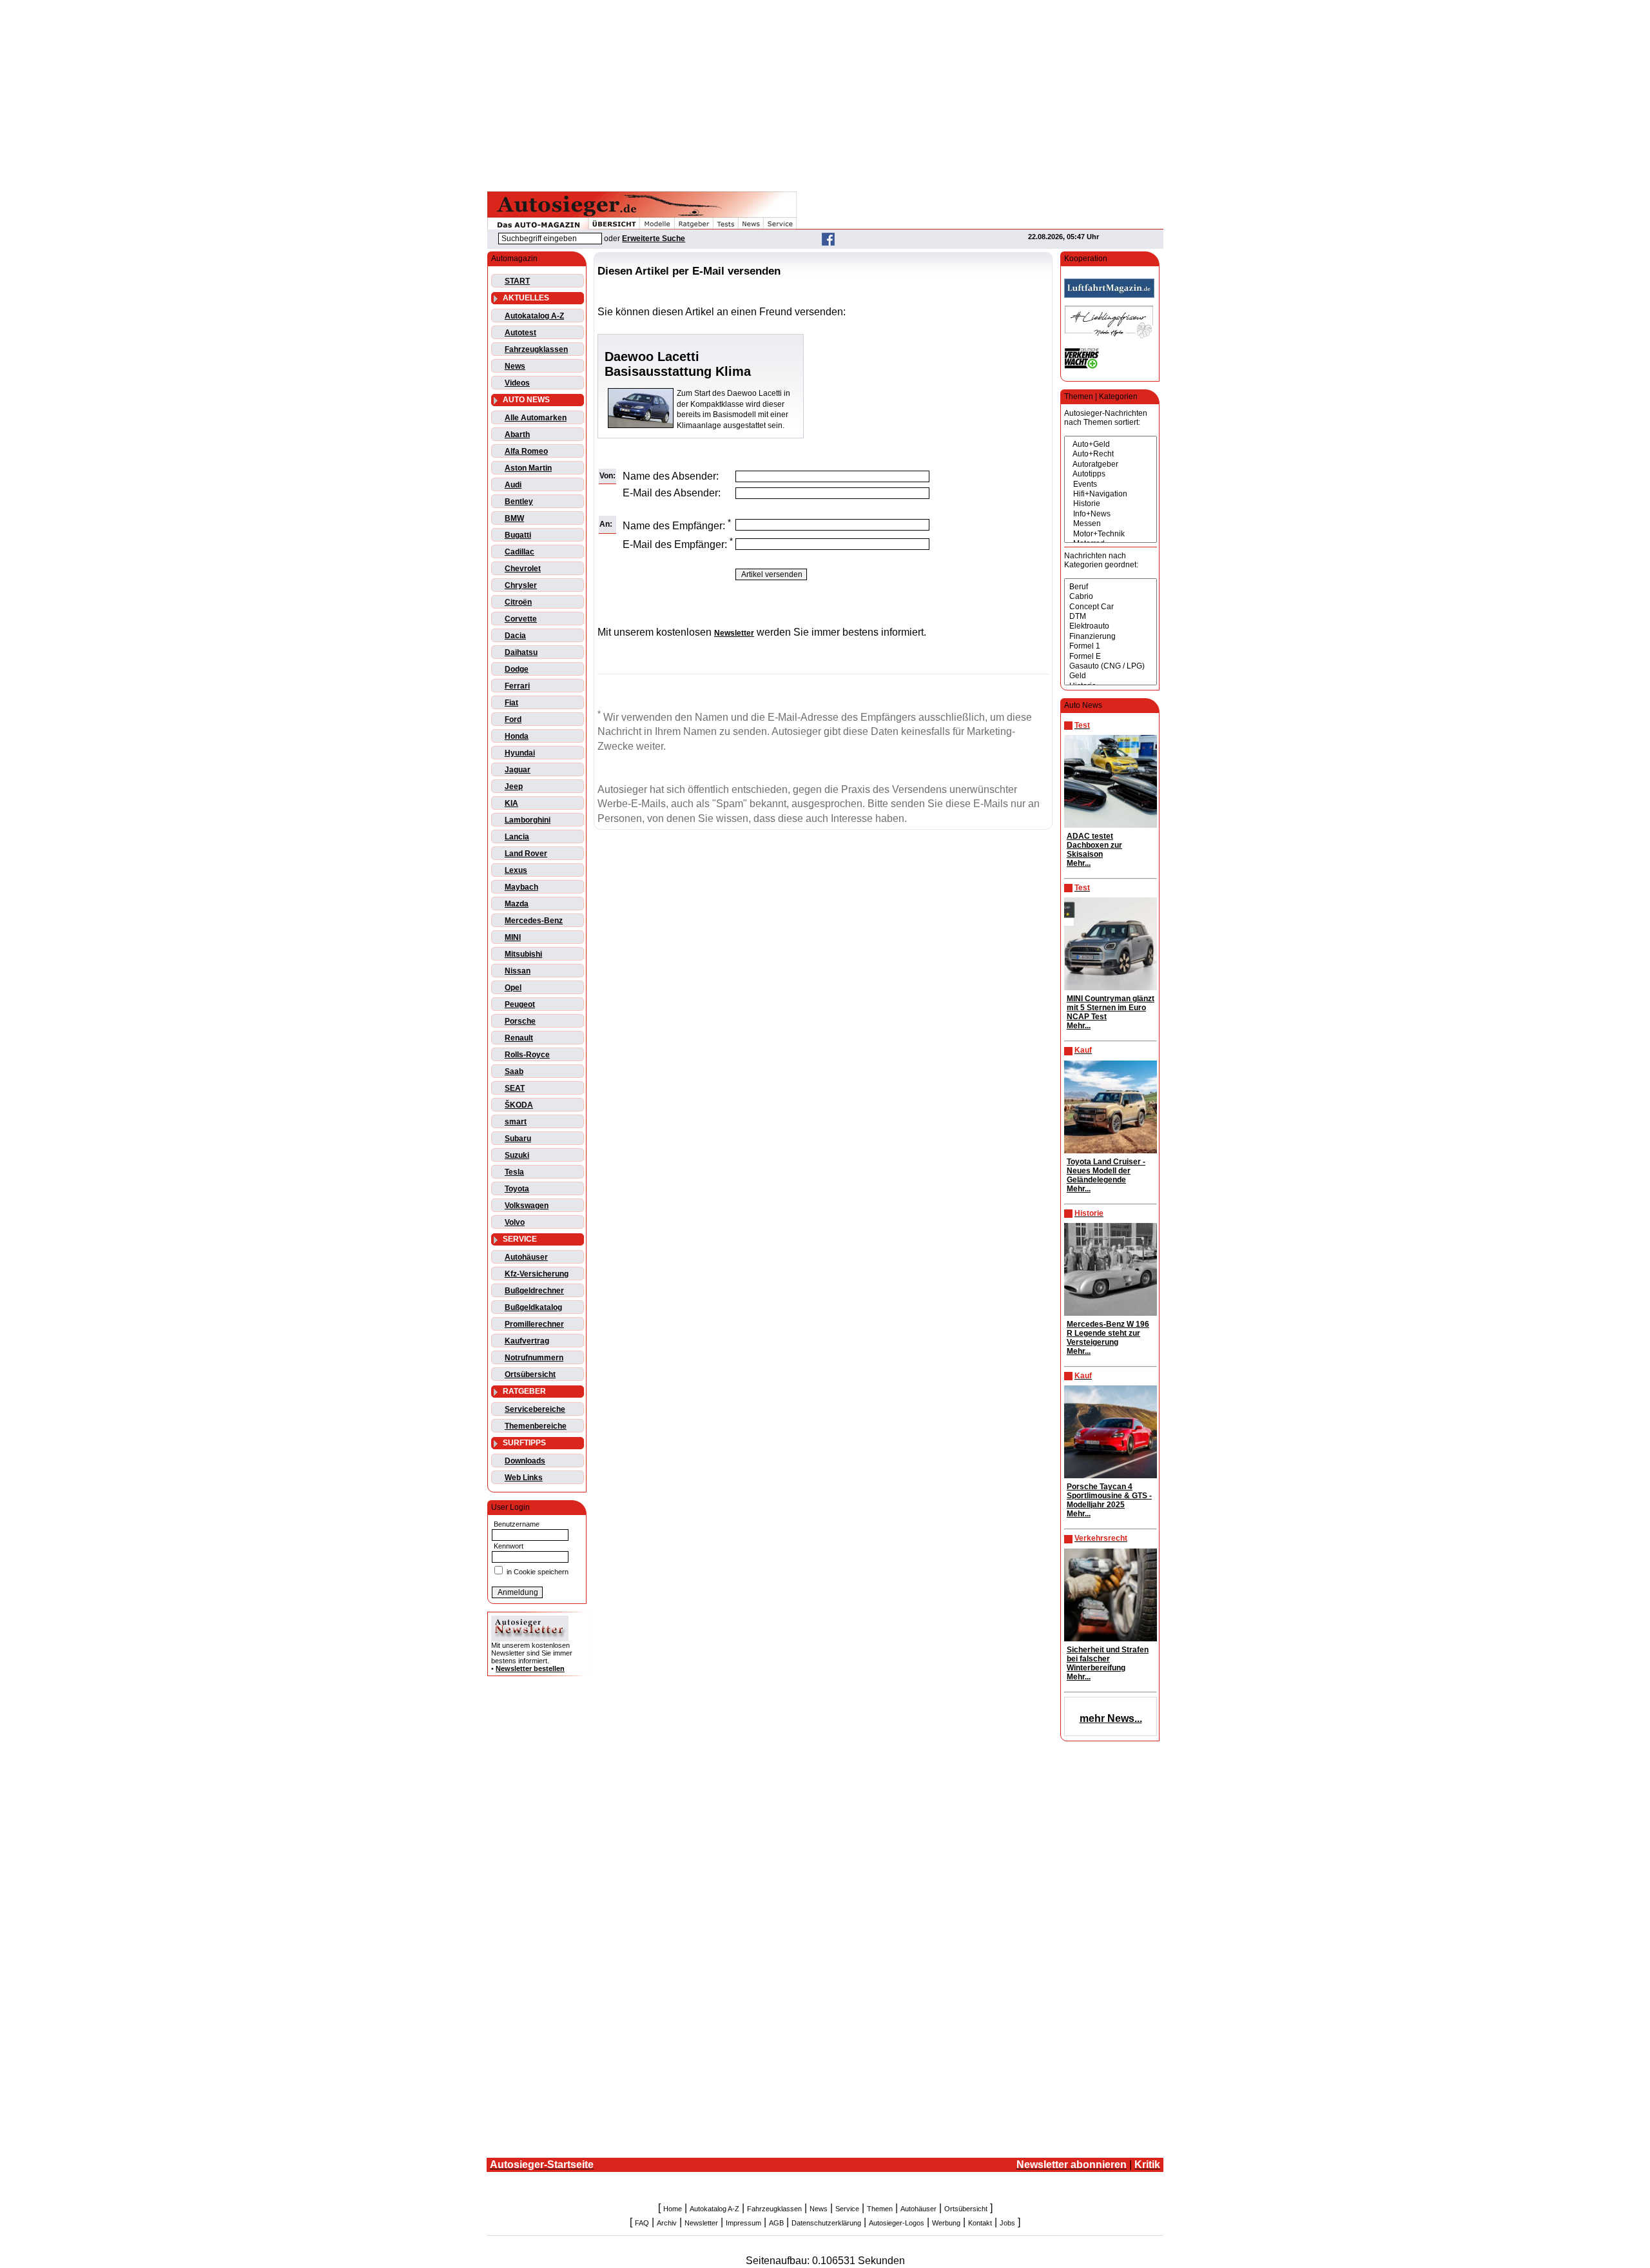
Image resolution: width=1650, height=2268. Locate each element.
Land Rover (526, 854)
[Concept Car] (1111, 607)
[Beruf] (1111, 587)
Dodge (517, 669)
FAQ (642, 2223)
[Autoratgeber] (1111, 464)
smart (516, 1122)
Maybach (521, 887)
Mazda (517, 904)
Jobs (1007, 2223)
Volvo (515, 1222)
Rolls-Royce (527, 1055)
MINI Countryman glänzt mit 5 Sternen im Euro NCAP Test (1111, 1008)
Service (847, 2209)
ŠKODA (519, 1105)
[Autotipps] (1111, 474)
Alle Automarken (536, 418)
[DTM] (1111, 617)
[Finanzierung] (1111, 637)
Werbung (946, 2223)
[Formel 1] (1111, 646)
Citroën (518, 602)
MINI (513, 937)
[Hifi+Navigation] (1111, 494)
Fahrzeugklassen (536, 349)
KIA (511, 803)
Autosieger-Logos (897, 2223)
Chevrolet (523, 569)
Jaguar (518, 770)
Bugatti (518, 535)
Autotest (520, 333)
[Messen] (1111, 524)
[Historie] (1111, 504)
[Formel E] (1111, 657)
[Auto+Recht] (1111, 454)
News (515, 366)
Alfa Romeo (526, 451)
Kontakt (980, 2223)
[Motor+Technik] (1111, 534)
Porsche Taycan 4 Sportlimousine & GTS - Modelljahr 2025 (1109, 1496)
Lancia (517, 837)
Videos (517, 383)
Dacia (515, 636)
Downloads (525, 1461)
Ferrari (517, 686)
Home (673, 2209)
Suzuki (517, 1155)
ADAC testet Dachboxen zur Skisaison (1094, 845)
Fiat (511, 703)
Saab (514, 1071)
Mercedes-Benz (534, 921)
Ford (513, 719)
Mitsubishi (523, 954)
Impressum (743, 2223)
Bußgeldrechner (534, 1291)
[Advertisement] (825, 93)
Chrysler (521, 585)
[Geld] (1111, 676)
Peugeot (520, 1004)
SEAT (515, 1088)
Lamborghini (528, 820)
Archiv (667, 2223)
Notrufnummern (534, 1358)
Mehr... (1079, 863)
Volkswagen (527, 1206)
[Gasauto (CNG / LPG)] (1111, 666)
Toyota (517, 1189)
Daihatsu (521, 652)
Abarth (517, 435)
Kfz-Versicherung (537, 1274)
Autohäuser (526, 1257)
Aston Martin (528, 468)
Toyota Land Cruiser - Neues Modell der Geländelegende (1106, 1171)
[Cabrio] (1111, 597)
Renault (519, 1038)
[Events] (1111, 484)
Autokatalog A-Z (534, 316)
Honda (517, 736)
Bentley (519, 502)
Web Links (524, 1478)
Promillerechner (534, 1324)
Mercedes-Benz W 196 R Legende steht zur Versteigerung (1108, 1333)
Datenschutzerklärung (826, 2223)
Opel (513, 988)
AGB (776, 2223)
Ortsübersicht (530, 1374)
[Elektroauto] (1111, 626)
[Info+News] (1111, 514)
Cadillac (519, 552)
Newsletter (701, 2223)
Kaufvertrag (527, 1341)
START (517, 281)
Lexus (516, 870)
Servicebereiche (535, 1409)
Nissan (518, 971)
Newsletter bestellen (530, 1668)
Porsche (520, 1021)
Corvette (521, 619)
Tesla (514, 1172)
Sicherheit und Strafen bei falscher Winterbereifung (1108, 1659)
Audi (513, 485)
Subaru (518, 1139)
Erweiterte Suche (654, 239)
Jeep (514, 787)
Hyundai (520, 753)
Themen (880, 2209)
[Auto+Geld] (1111, 445)
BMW (514, 518)
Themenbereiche (536, 1426)
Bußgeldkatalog (533, 1307)
